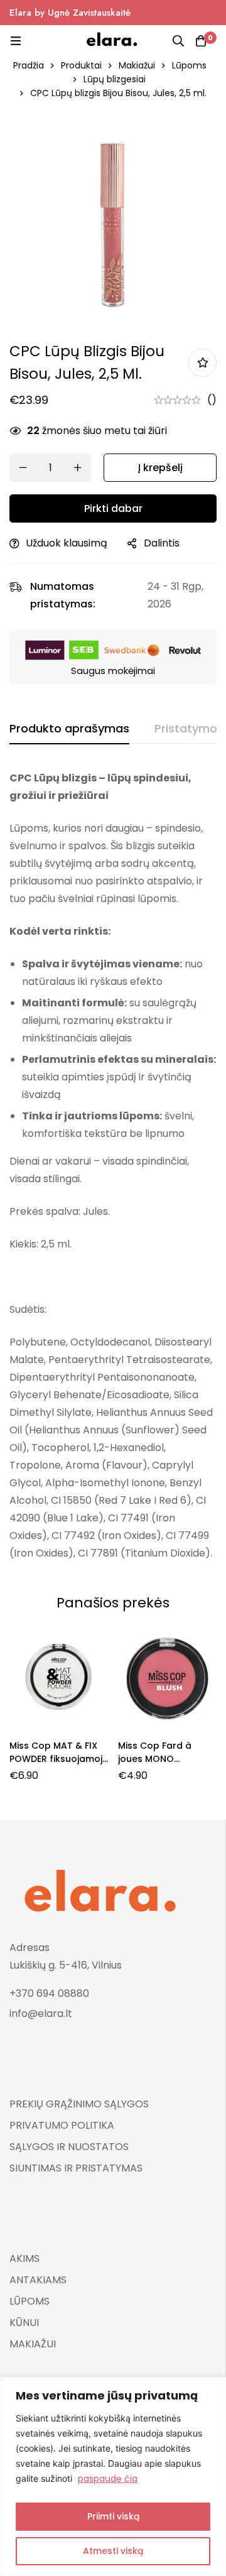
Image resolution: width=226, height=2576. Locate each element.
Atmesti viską (113, 2551)
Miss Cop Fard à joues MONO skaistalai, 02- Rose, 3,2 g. (164, 1765)
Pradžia (29, 65)
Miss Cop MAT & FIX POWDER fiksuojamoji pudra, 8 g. (57, 1759)
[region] (113, 2476)
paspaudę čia (108, 2479)
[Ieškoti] (178, 41)
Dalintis (162, 543)
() (212, 400)
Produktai (81, 65)
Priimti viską (113, 2516)
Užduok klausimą (67, 543)
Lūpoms (189, 65)
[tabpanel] (113, 1166)
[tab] (69, 729)
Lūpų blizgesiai (115, 79)
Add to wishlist (202, 363)
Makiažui (137, 65)
